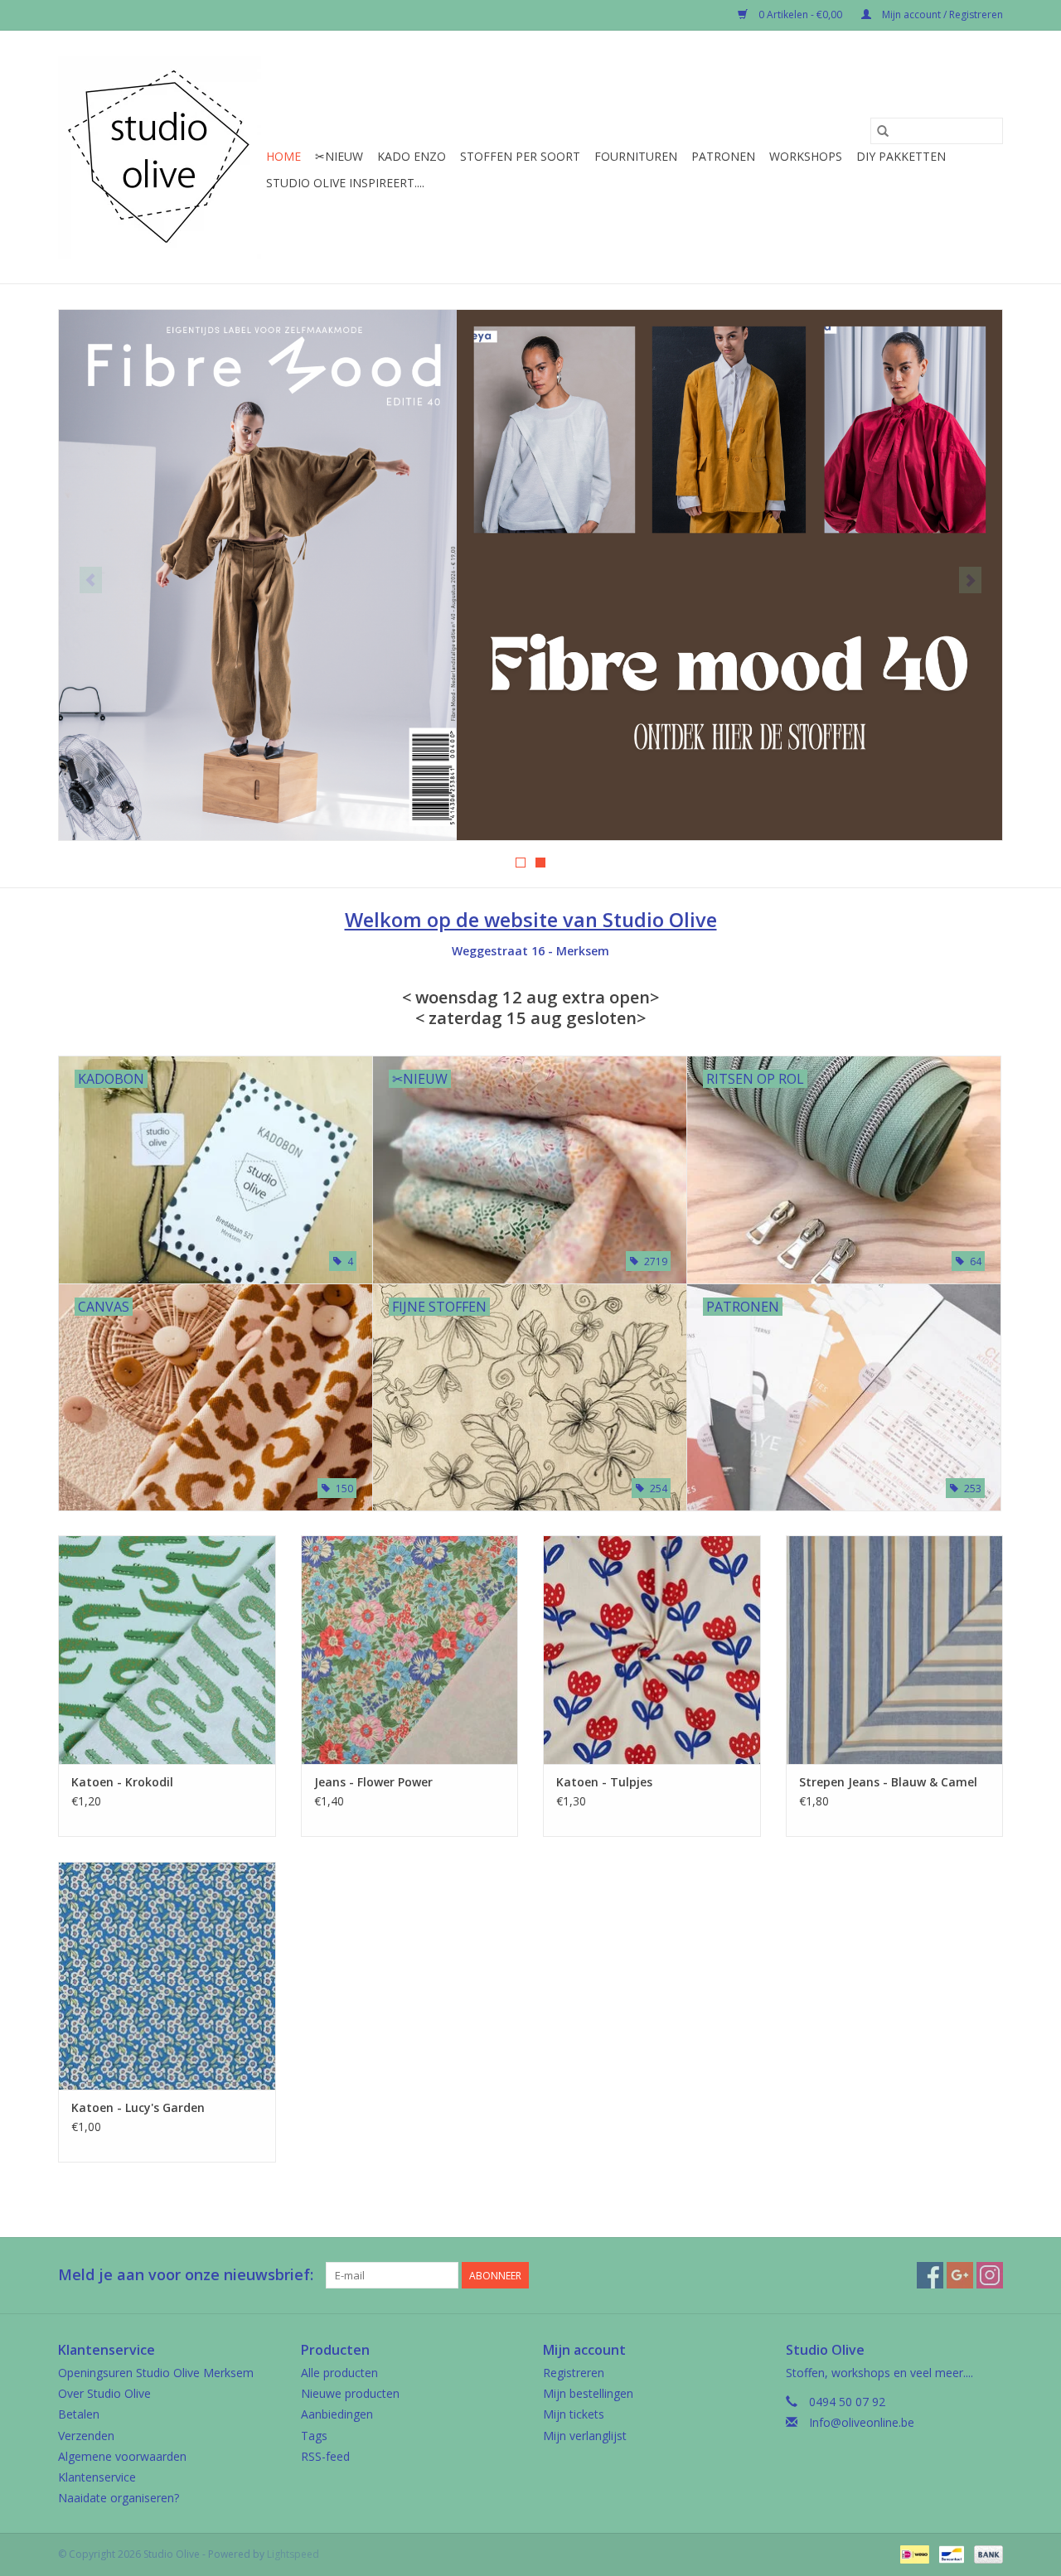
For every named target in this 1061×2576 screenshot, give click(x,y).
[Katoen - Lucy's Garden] (167, 1976)
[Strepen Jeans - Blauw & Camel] (895, 1649)
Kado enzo (412, 156)
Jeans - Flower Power (373, 1782)
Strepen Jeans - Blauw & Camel (888, 1782)
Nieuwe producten (350, 2393)
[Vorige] (91, 580)
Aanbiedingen (337, 2414)
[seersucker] (530, 575)
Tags (314, 2436)
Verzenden (86, 2436)
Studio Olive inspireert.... (345, 183)
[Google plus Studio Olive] (960, 2275)
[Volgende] (970, 580)
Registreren (574, 2373)
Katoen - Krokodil (122, 1782)
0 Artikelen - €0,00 (800, 14)
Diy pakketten (901, 156)
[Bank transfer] (986, 2553)
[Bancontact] (950, 2553)
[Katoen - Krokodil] (167, 1649)
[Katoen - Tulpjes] (652, 1649)
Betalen (79, 2414)
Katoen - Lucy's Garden (138, 2107)
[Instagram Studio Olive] (990, 2275)
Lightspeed (293, 2554)
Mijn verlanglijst (585, 2436)
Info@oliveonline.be (862, 2422)
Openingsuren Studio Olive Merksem (156, 2373)
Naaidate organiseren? (119, 2498)
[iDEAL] (913, 2553)
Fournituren (636, 156)
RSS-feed (325, 2456)
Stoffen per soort (520, 156)
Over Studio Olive (104, 2393)
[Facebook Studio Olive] (930, 2275)
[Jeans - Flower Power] (410, 1649)
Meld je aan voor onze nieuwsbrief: (186, 2275)
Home (283, 156)
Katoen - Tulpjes (604, 1782)
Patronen (723, 156)
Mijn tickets (574, 2414)
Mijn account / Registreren (941, 14)
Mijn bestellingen (588, 2393)
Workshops (806, 156)
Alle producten (339, 2373)
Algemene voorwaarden (122, 2456)
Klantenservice (97, 2477)
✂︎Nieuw (339, 156)
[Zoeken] (883, 131)
